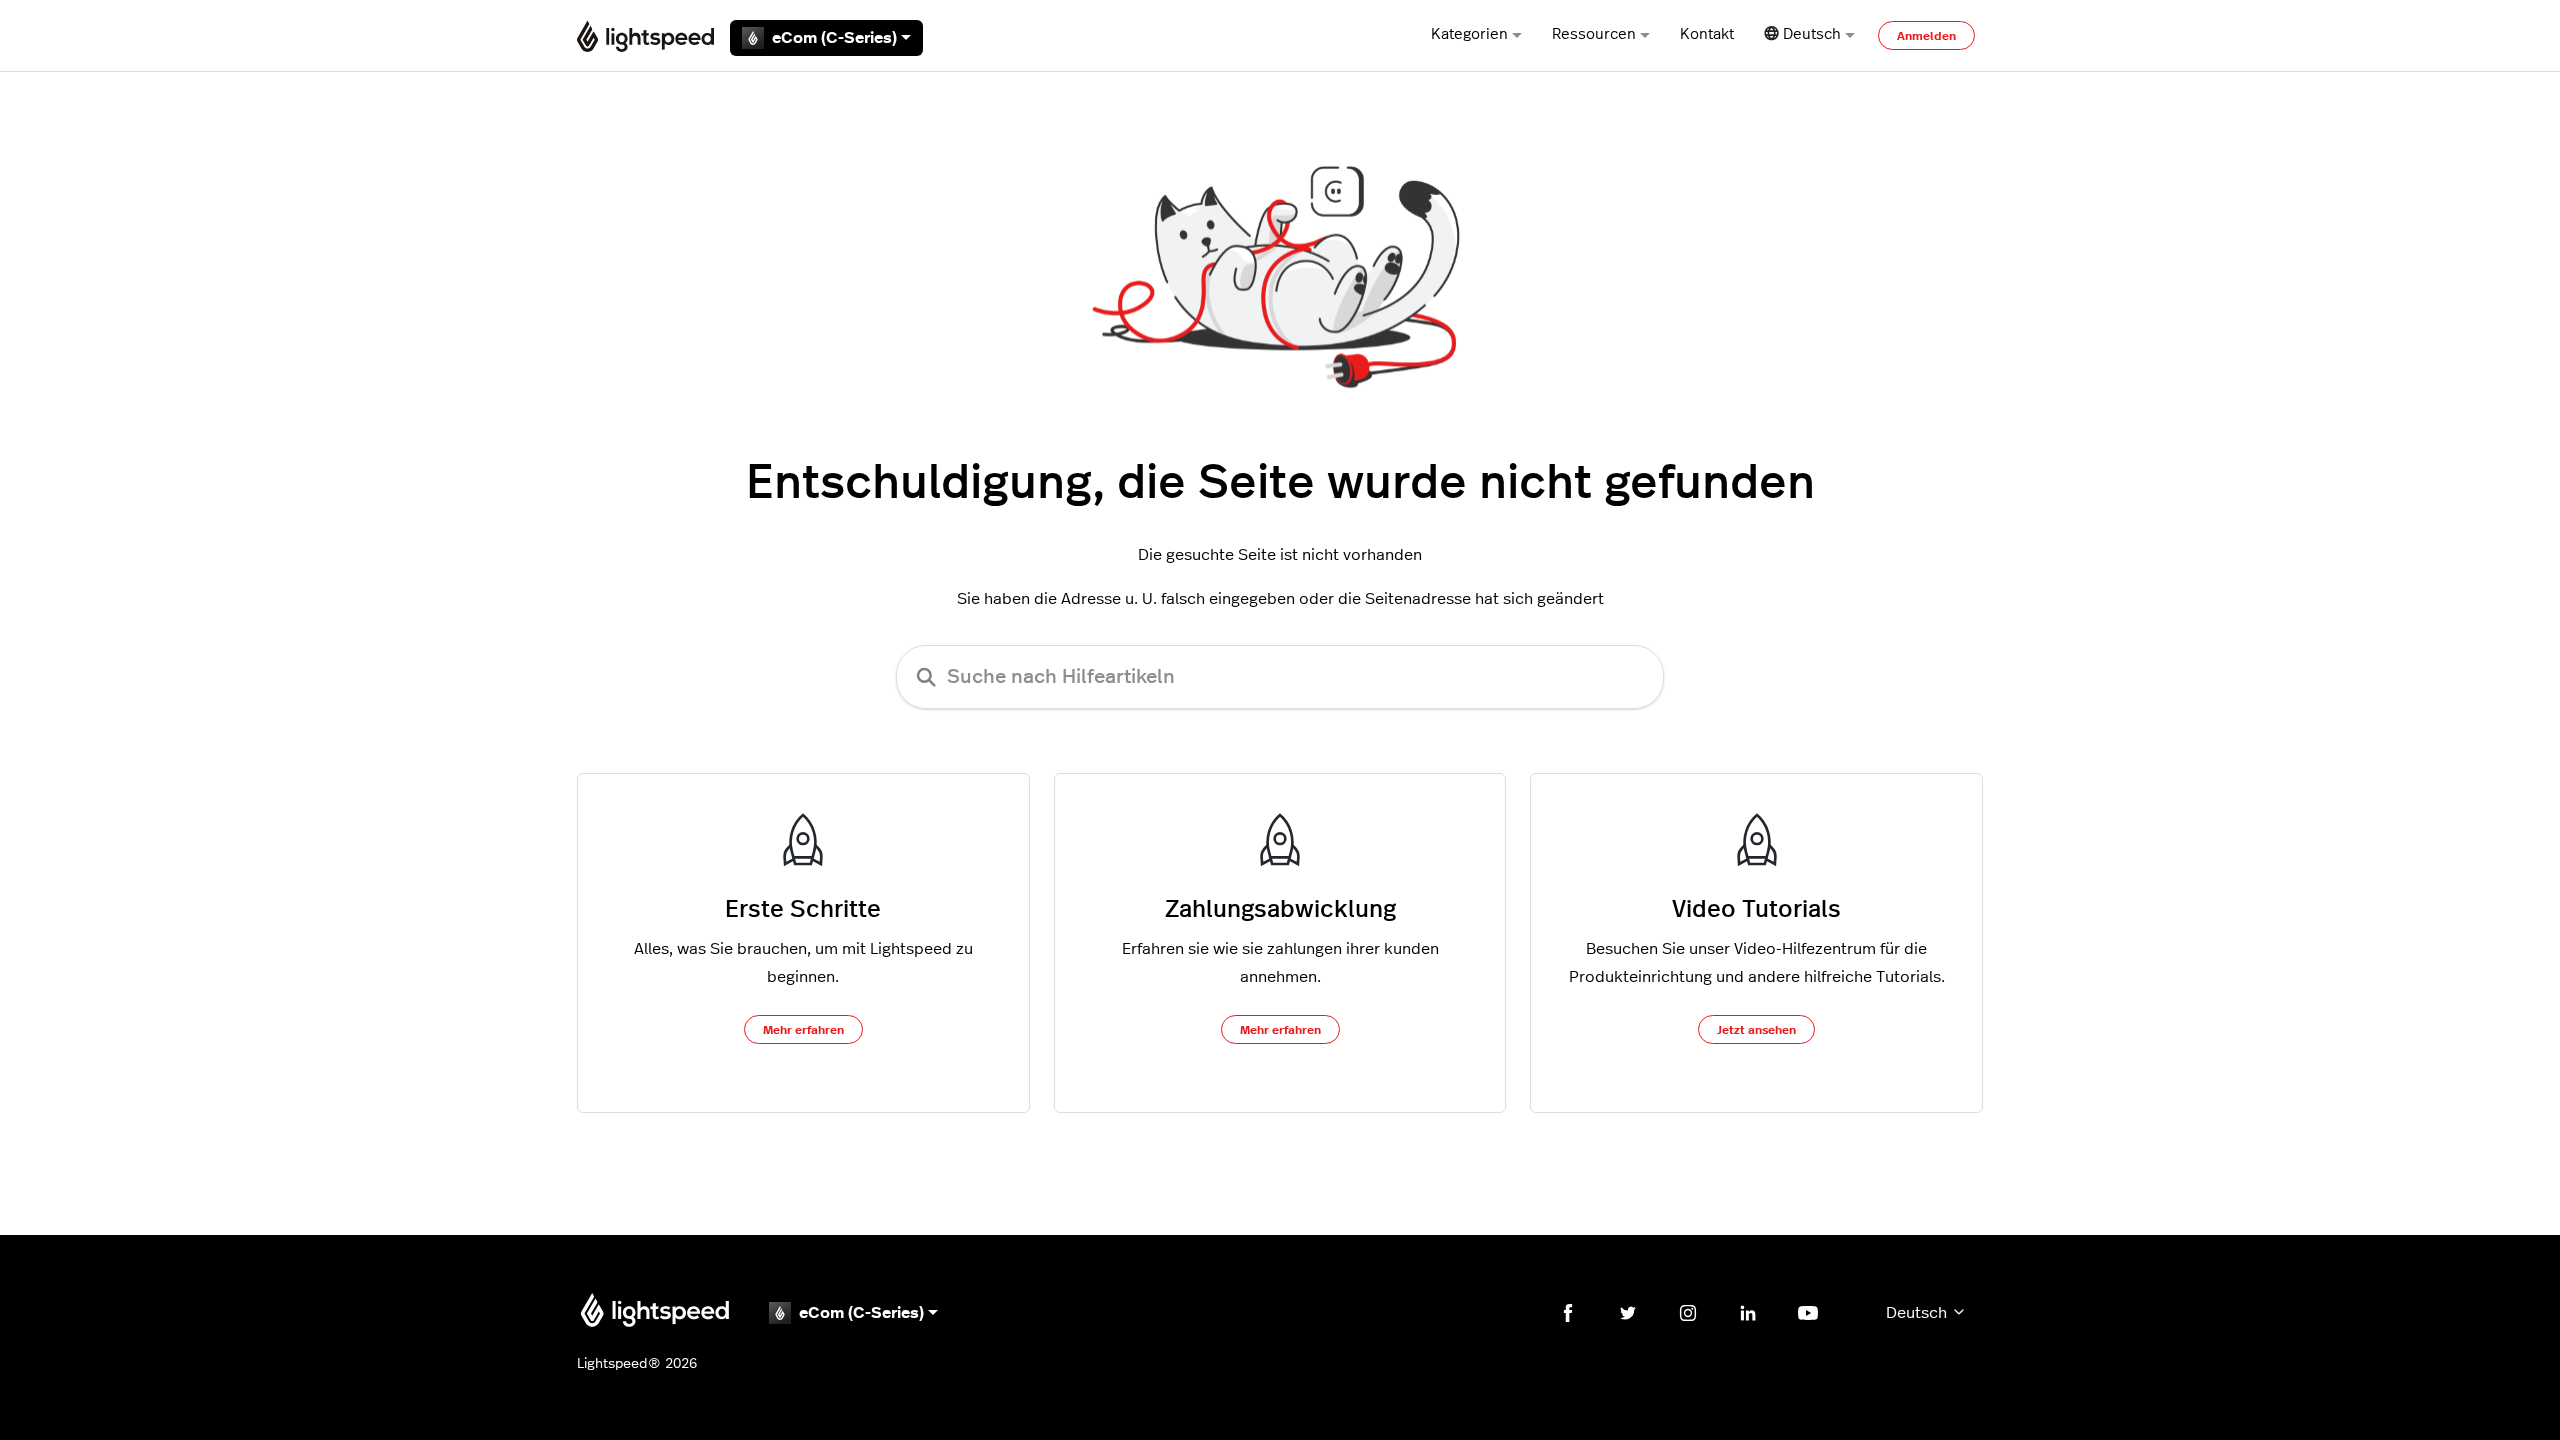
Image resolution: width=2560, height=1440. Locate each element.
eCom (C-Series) (834, 38)
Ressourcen (1594, 34)
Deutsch (1918, 1313)
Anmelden (1926, 36)
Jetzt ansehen (1756, 1030)
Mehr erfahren (803, 1030)
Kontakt (1707, 34)
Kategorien (1469, 34)
